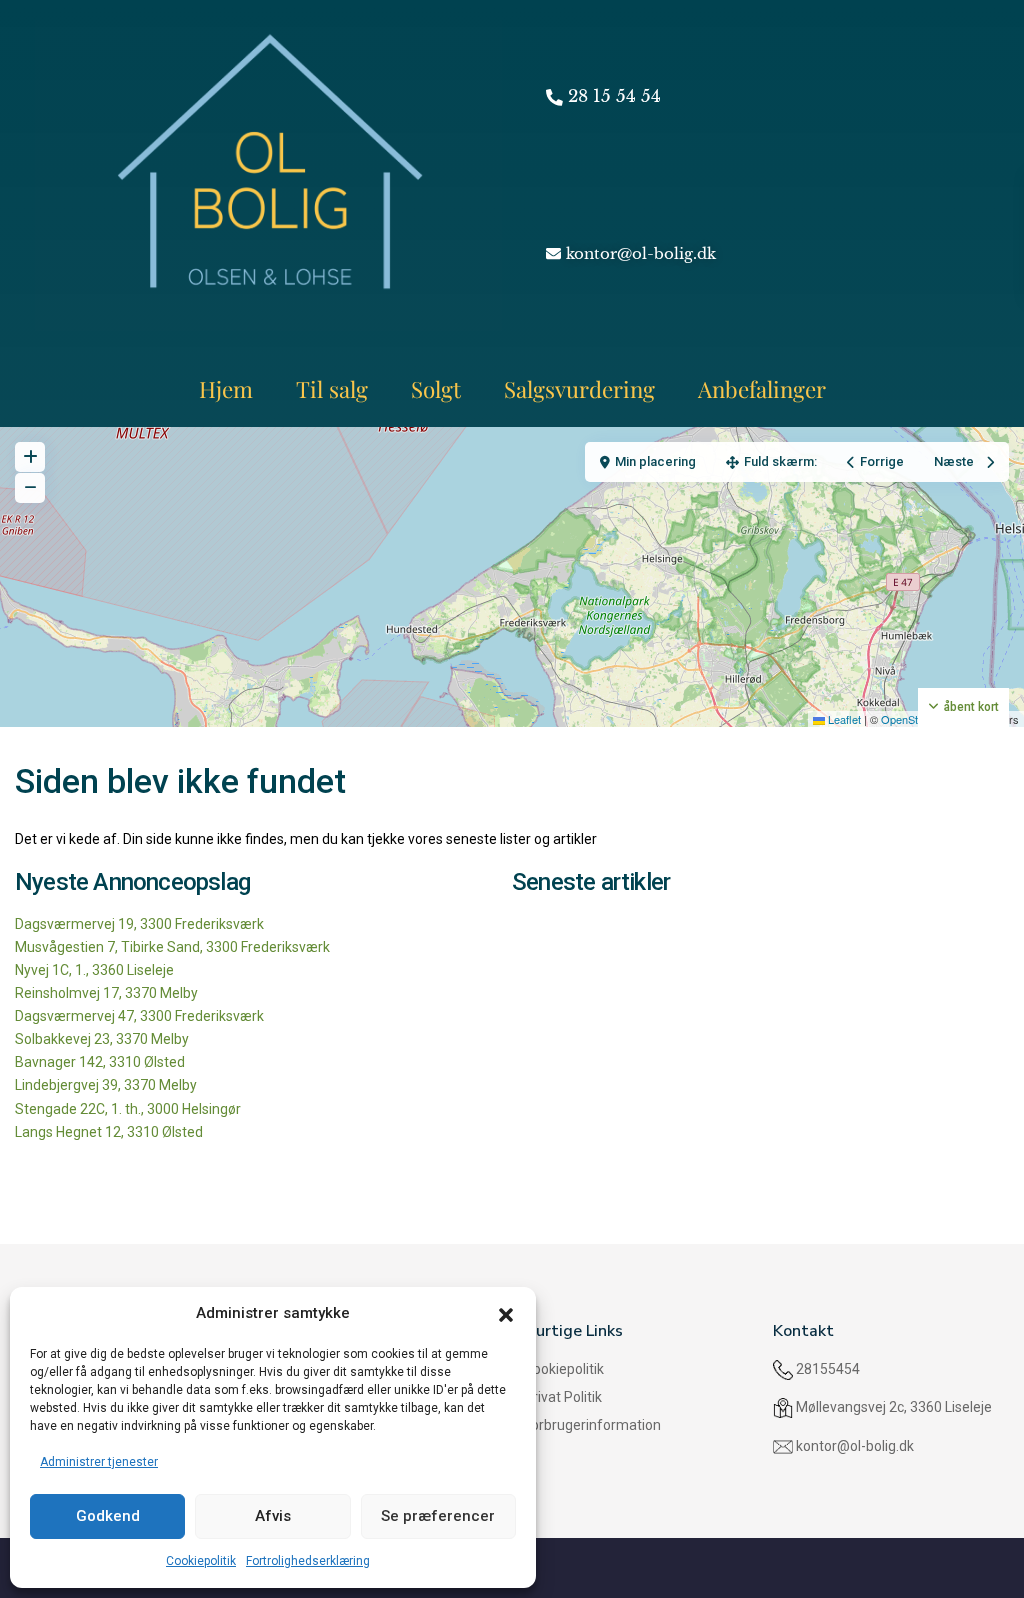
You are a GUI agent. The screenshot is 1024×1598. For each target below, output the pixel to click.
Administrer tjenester (99, 1462)
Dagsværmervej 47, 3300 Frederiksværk (139, 1016)
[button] (506, 1313)
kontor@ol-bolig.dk (855, 1446)
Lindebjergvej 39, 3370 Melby (106, 1085)
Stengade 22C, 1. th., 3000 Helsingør (128, 1109)
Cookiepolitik (201, 1561)
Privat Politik (563, 1397)
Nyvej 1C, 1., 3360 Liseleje (94, 970)
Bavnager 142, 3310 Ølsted (100, 1062)
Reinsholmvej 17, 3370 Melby (106, 993)
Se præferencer (438, 1516)
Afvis (273, 1516)
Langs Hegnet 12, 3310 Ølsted (109, 1132)
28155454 (828, 1369)
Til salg (332, 389)
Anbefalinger (762, 389)
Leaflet (843, 719)
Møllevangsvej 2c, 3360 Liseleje (894, 1407)
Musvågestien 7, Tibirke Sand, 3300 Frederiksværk (172, 947)
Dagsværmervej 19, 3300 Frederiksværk (139, 924)
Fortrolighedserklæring (308, 1561)
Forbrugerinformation (592, 1425)
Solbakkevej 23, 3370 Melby (102, 1039)
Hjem (226, 389)
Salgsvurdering (579, 389)
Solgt (436, 389)
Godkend (108, 1516)
